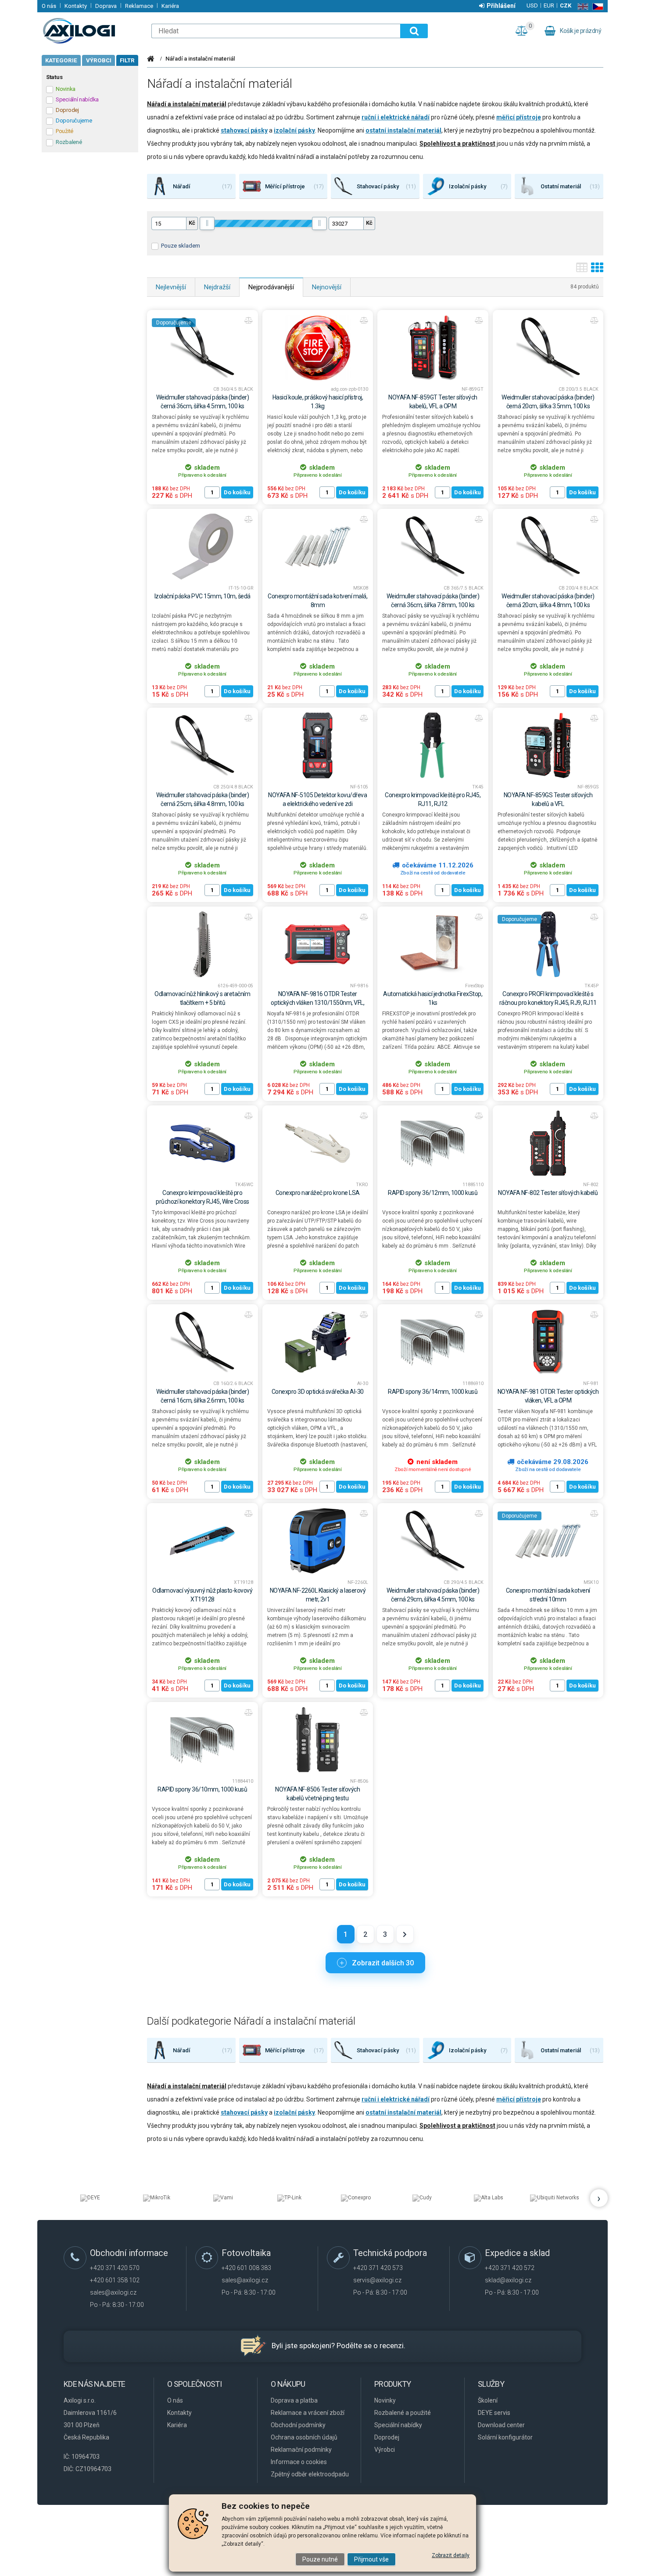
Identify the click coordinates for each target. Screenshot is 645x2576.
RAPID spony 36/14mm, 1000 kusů (433, 1392)
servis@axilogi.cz (377, 2280)
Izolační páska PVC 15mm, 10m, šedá (202, 596)
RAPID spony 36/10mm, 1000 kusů (202, 1789)
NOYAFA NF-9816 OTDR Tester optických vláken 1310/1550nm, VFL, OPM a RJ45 (317, 1003)
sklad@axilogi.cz (508, 2280)
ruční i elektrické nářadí (396, 117)
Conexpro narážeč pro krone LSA (318, 1193)
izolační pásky (294, 130)
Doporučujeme (174, 323)
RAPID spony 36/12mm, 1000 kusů (433, 1193)
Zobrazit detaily (451, 2555)
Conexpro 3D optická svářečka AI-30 (318, 1392)
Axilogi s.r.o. (92, 31)
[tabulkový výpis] (582, 270)
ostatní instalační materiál (403, 130)
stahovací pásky (244, 130)
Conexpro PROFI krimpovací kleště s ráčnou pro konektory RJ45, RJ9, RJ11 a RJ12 (548, 1003)
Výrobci (99, 60)
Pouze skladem (181, 246)
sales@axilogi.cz (113, 2292)
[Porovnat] (249, 320)
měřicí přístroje (519, 117)
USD (532, 5)
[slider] (207, 223)
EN (581, 7)
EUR (549, 5)
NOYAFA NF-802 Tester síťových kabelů (548, 1193)
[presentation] (599, 2198)
